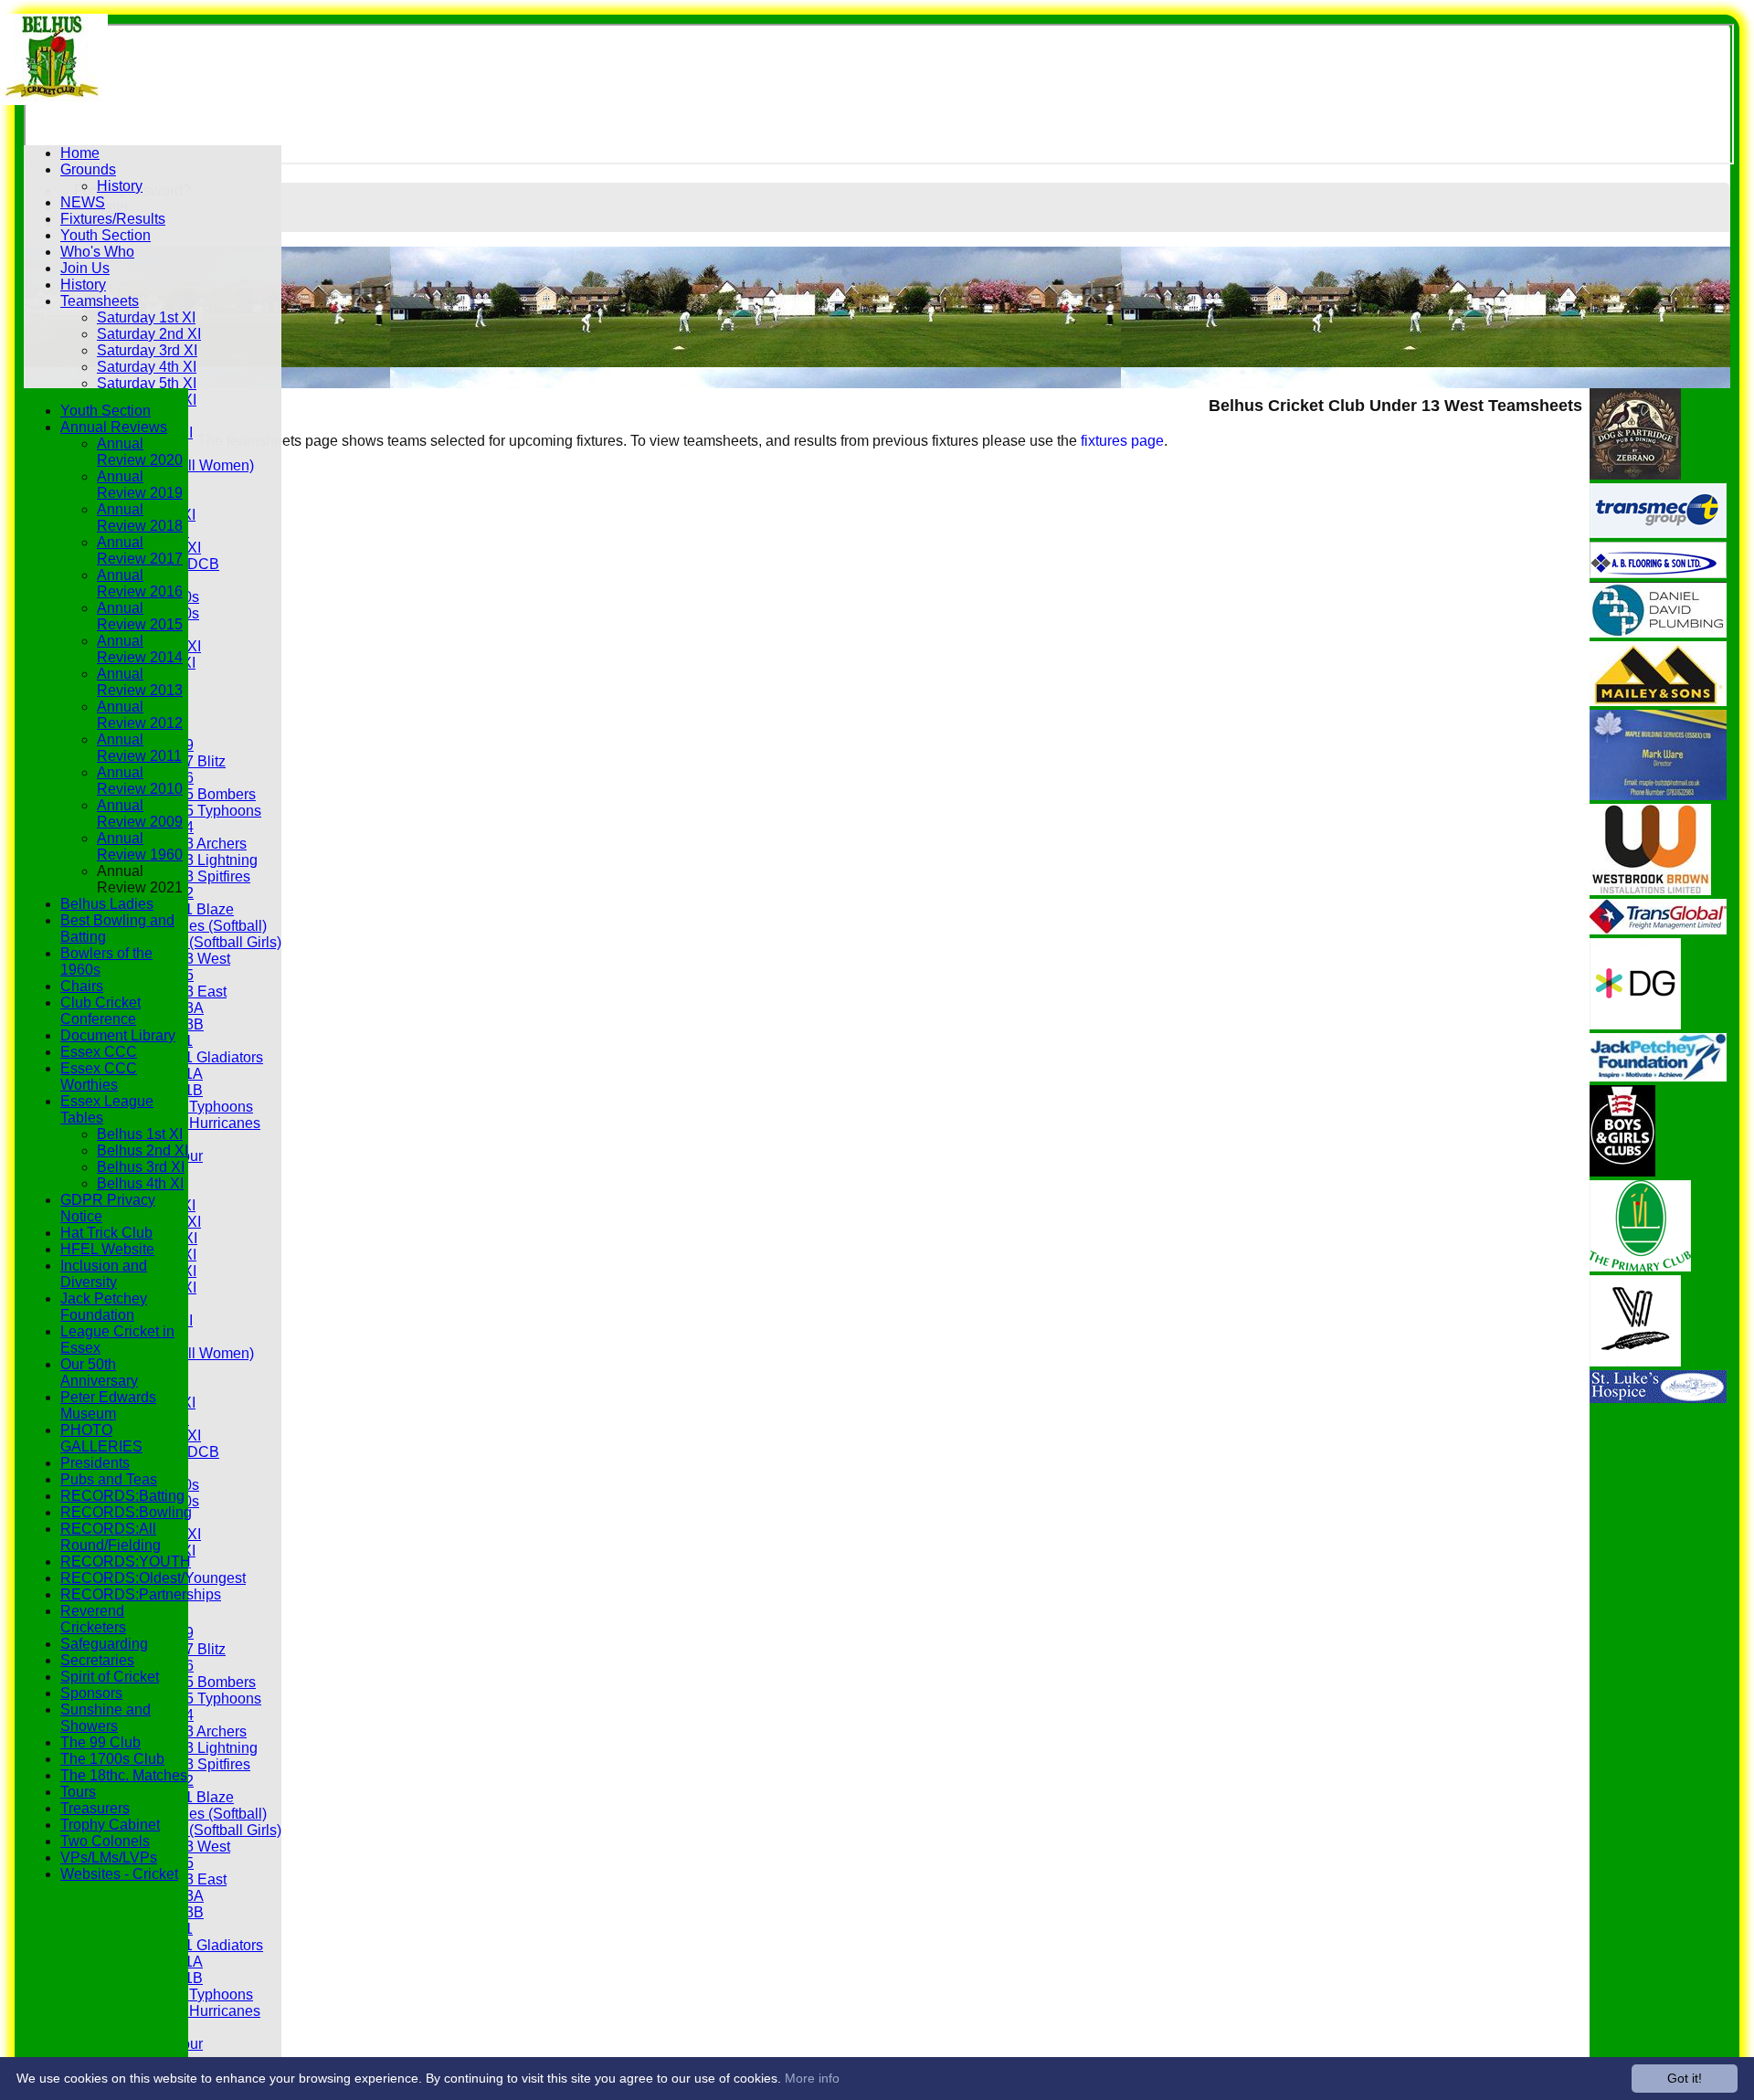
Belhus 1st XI (140, 1134)
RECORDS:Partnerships (141, 1594)
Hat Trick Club (106, 1233)
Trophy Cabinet (110, 1825)
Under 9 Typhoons (193, 1107)
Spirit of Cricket (110, 1677)
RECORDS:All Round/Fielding (111, 1537)
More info (812, 2078)
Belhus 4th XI (140, 1183)
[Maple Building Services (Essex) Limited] (1658, 795)
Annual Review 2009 (140, 813)
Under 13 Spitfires (192, 876)
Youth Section (106, 235)
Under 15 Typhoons (197, 811)
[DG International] (1635, 1024)
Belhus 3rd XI (141, 1167)
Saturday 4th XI (147, 367)
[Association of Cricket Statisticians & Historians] (1635, 1361)
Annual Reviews (114, 427)
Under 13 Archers (190, 844)
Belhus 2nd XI (143, 1150)
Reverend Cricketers (93, 1619)
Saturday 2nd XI (149, 334)
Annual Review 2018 (140, 517)
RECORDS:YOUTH (126, 1562)
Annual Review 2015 (140, 616)
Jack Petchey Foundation (104, 1307)
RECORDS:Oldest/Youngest (153, 1578)
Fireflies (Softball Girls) (207, 942)
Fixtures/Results (113, 219)
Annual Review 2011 (139, 748)
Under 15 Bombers (195, 794)
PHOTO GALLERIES (101, 1438)
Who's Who (97, 252)
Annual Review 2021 (140, 879)
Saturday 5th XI (147, 383)
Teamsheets (100, 301)
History (120, 186)
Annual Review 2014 (140, 649)
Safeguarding (104, 1644)
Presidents (95, 1463)
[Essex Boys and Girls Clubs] (1622, 1171)
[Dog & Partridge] (1635, 475)
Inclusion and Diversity (104, 1274)
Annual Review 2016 (140, 583)
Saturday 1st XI (146, 317)
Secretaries (97, 1660)
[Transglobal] (1658, 929)
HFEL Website (107, 1249)
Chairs (82, 986)
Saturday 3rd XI (147, 350)
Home (80, 153)
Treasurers (95, 1808)
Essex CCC (99, 1052)
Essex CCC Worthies (99, 1076)
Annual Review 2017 (140, 550)
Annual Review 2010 (140, 781)
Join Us (85, 268)
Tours (78, 1792)
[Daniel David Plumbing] (1658, 633)
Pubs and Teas (109, 1479)
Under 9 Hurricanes (197, 1123)
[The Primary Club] (1640, 1266)
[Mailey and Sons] (1658, 701)
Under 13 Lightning (195, 860)
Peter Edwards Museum (108, 1405)
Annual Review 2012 (140, 715)
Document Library (118, 1035)
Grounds (88, 169)
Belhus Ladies (107, 904)
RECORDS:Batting (122, 1496)
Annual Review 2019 (140, 485)
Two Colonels (105, 1841)
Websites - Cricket (119, 1874)
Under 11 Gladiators (198, 1057)
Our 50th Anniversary (99, 1372)
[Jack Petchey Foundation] (1658, 1076)
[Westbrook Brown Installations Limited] (1650, 890)
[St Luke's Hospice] (1658, 1398)
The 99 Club (100, 1742)
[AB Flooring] (1658, 573)
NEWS (83, 202)
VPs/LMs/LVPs (109, 1857)
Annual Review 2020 (140, 452)
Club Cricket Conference (100, 1011)
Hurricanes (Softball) (200, 926)
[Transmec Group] (1658, 533)
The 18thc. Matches (124, 1775)
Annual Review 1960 (140, 846)
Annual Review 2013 (140, 682)
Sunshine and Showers (106, 1718)
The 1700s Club (112, 1759)
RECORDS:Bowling (126, 1512)
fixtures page (1122, 441)
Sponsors (91, 1693)
